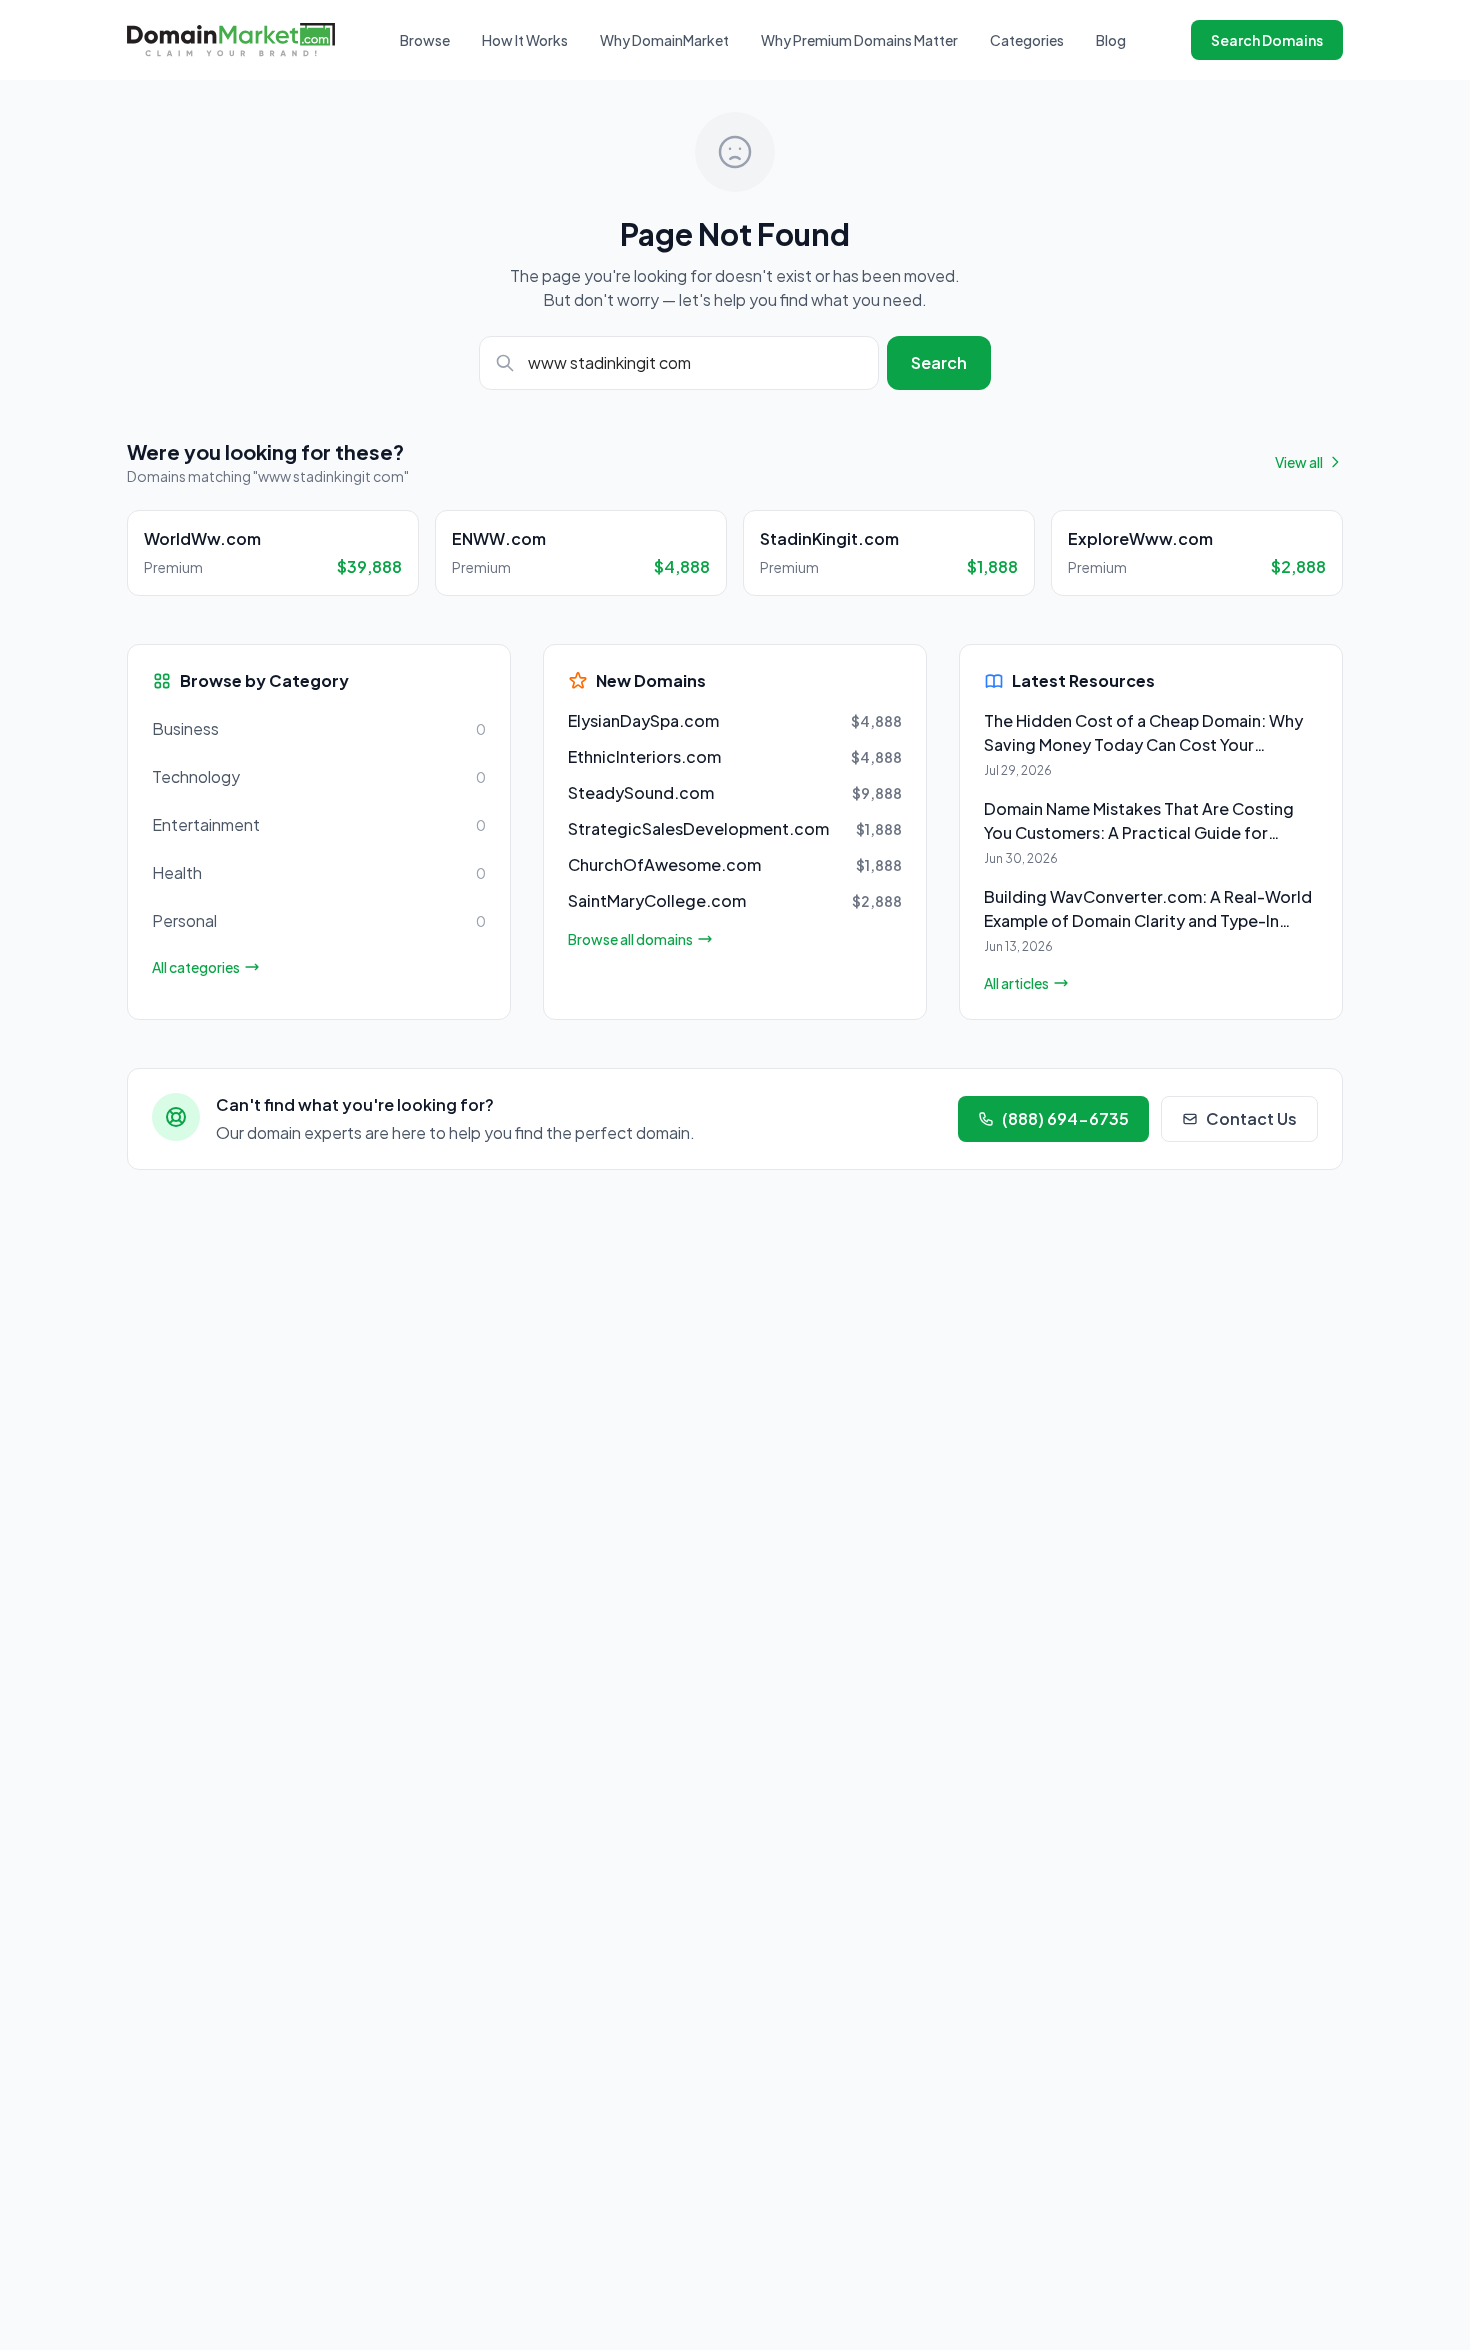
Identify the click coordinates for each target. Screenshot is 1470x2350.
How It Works (525, 40)
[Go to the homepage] (231, 39)
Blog (1111, 40)
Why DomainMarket (664, 40)
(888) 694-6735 (1065, 1118)
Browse (425, 40)
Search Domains (1267, 40)
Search (939, 362)
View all (1299, 462)
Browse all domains (630, 939)
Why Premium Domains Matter (859, 40)
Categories (1027, 40)
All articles (1016, 983)
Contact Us (1251, 1118)
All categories (196, 967)
